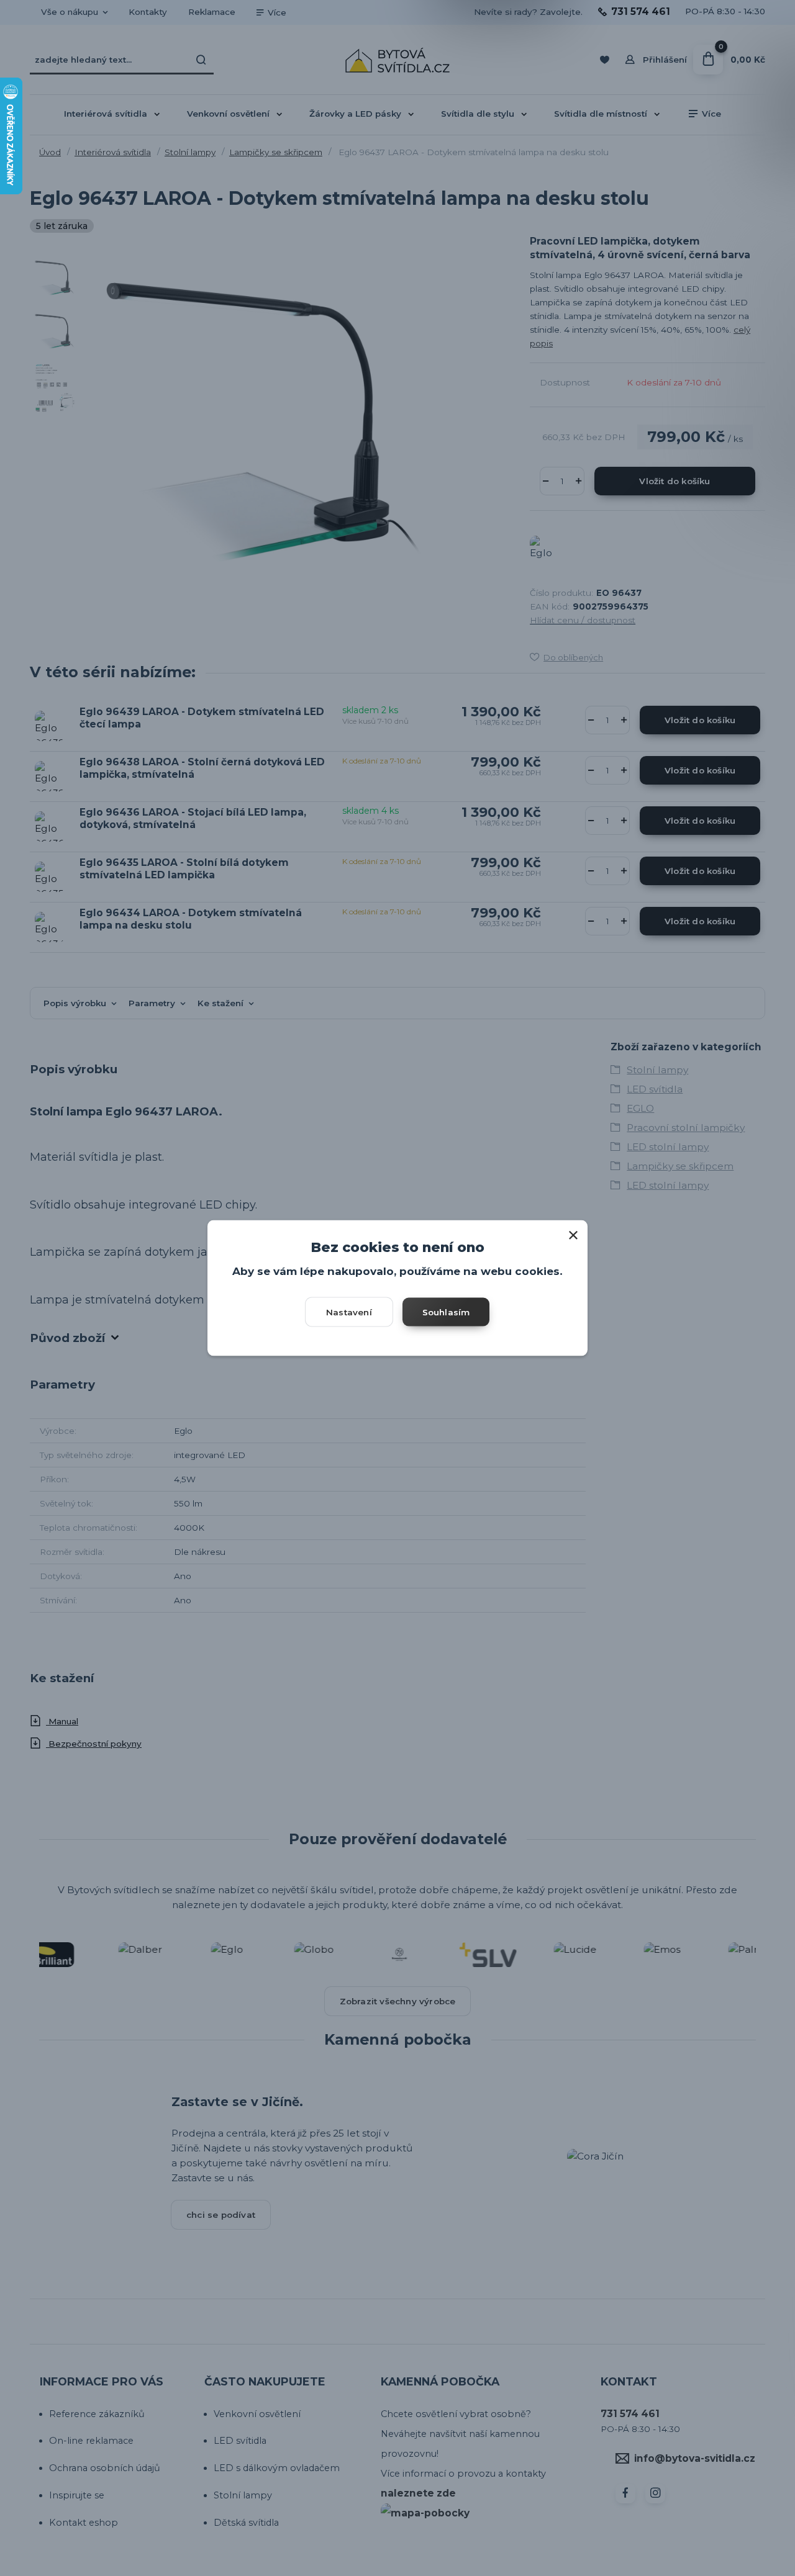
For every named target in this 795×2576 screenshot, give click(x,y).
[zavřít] (573, 1233)
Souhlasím (446, 1312)
